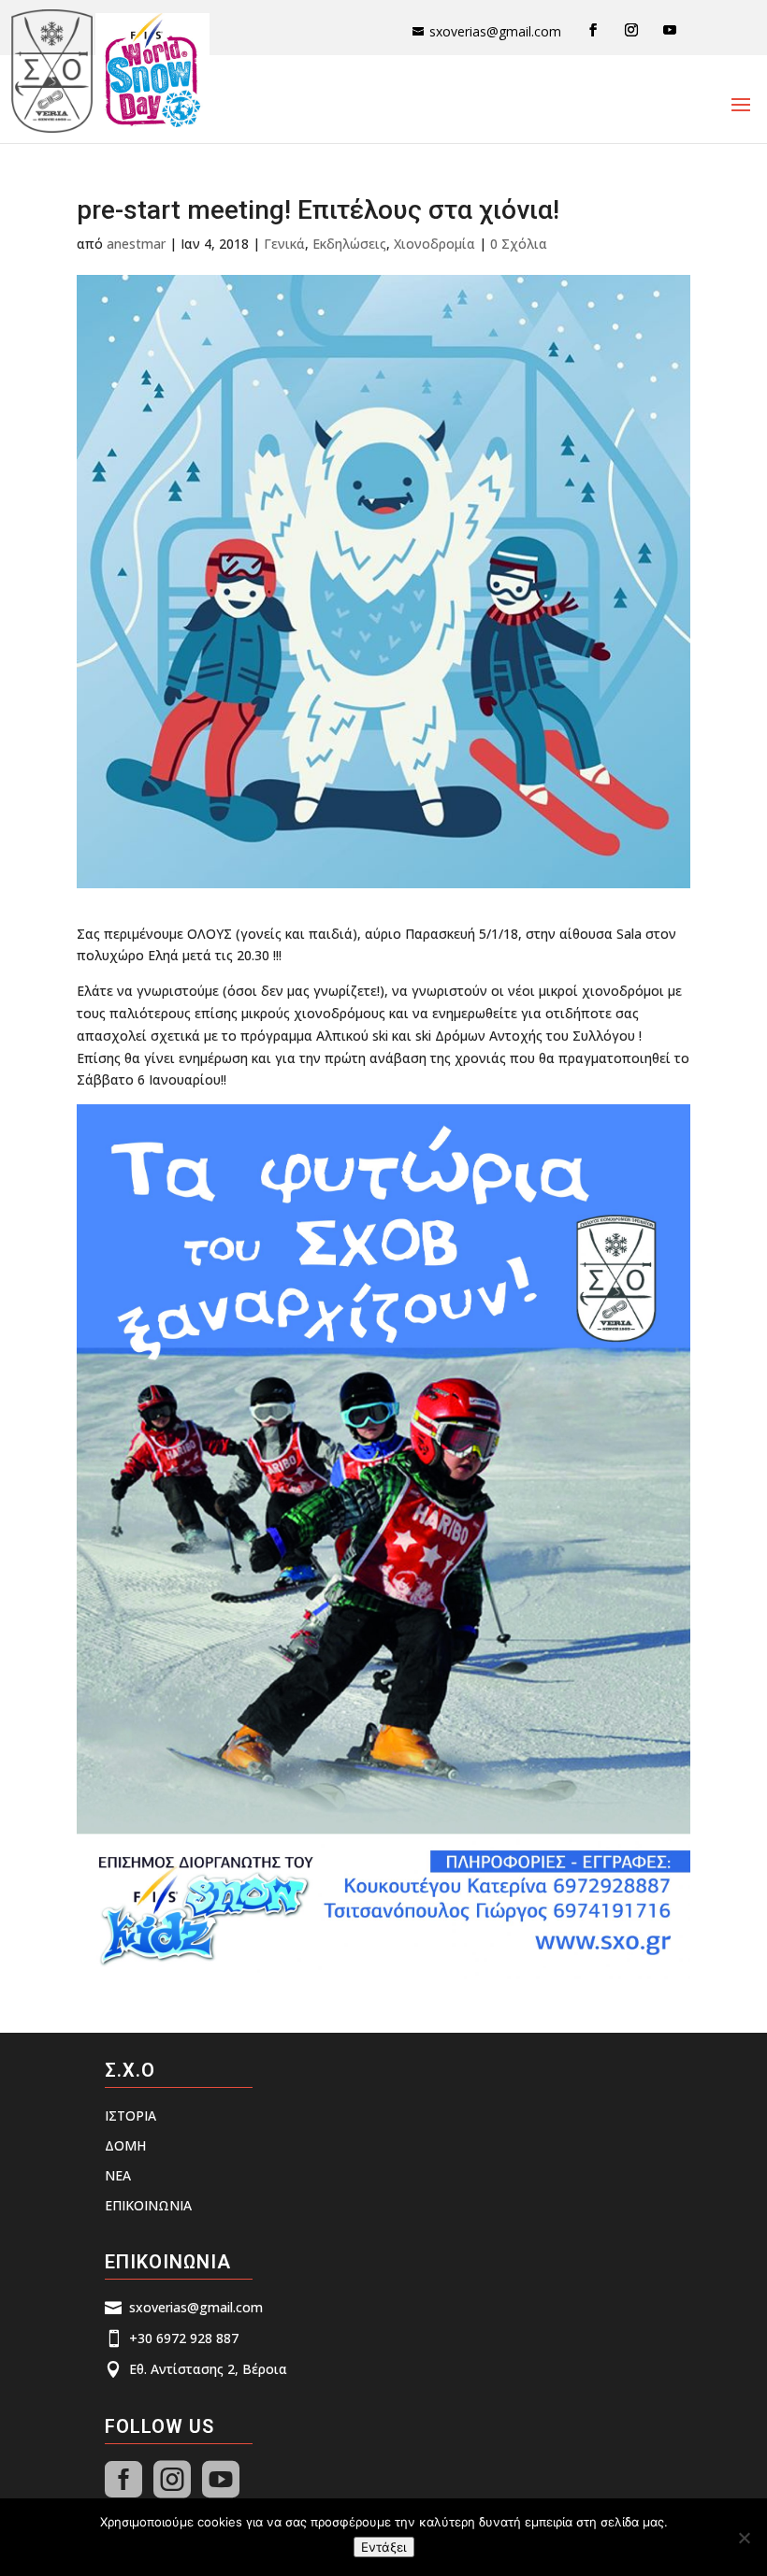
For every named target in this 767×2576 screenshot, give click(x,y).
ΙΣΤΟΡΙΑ (130, 2115)
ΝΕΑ (118, 2175)
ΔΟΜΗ (125, 2145)
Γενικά (284, 244)
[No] (744, 2538)
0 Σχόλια (519, 244)
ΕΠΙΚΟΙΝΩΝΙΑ (148, 2205)
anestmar (136, 244)
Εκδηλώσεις (349, 244)
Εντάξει (384, 2547)
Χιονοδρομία (434, 244)
